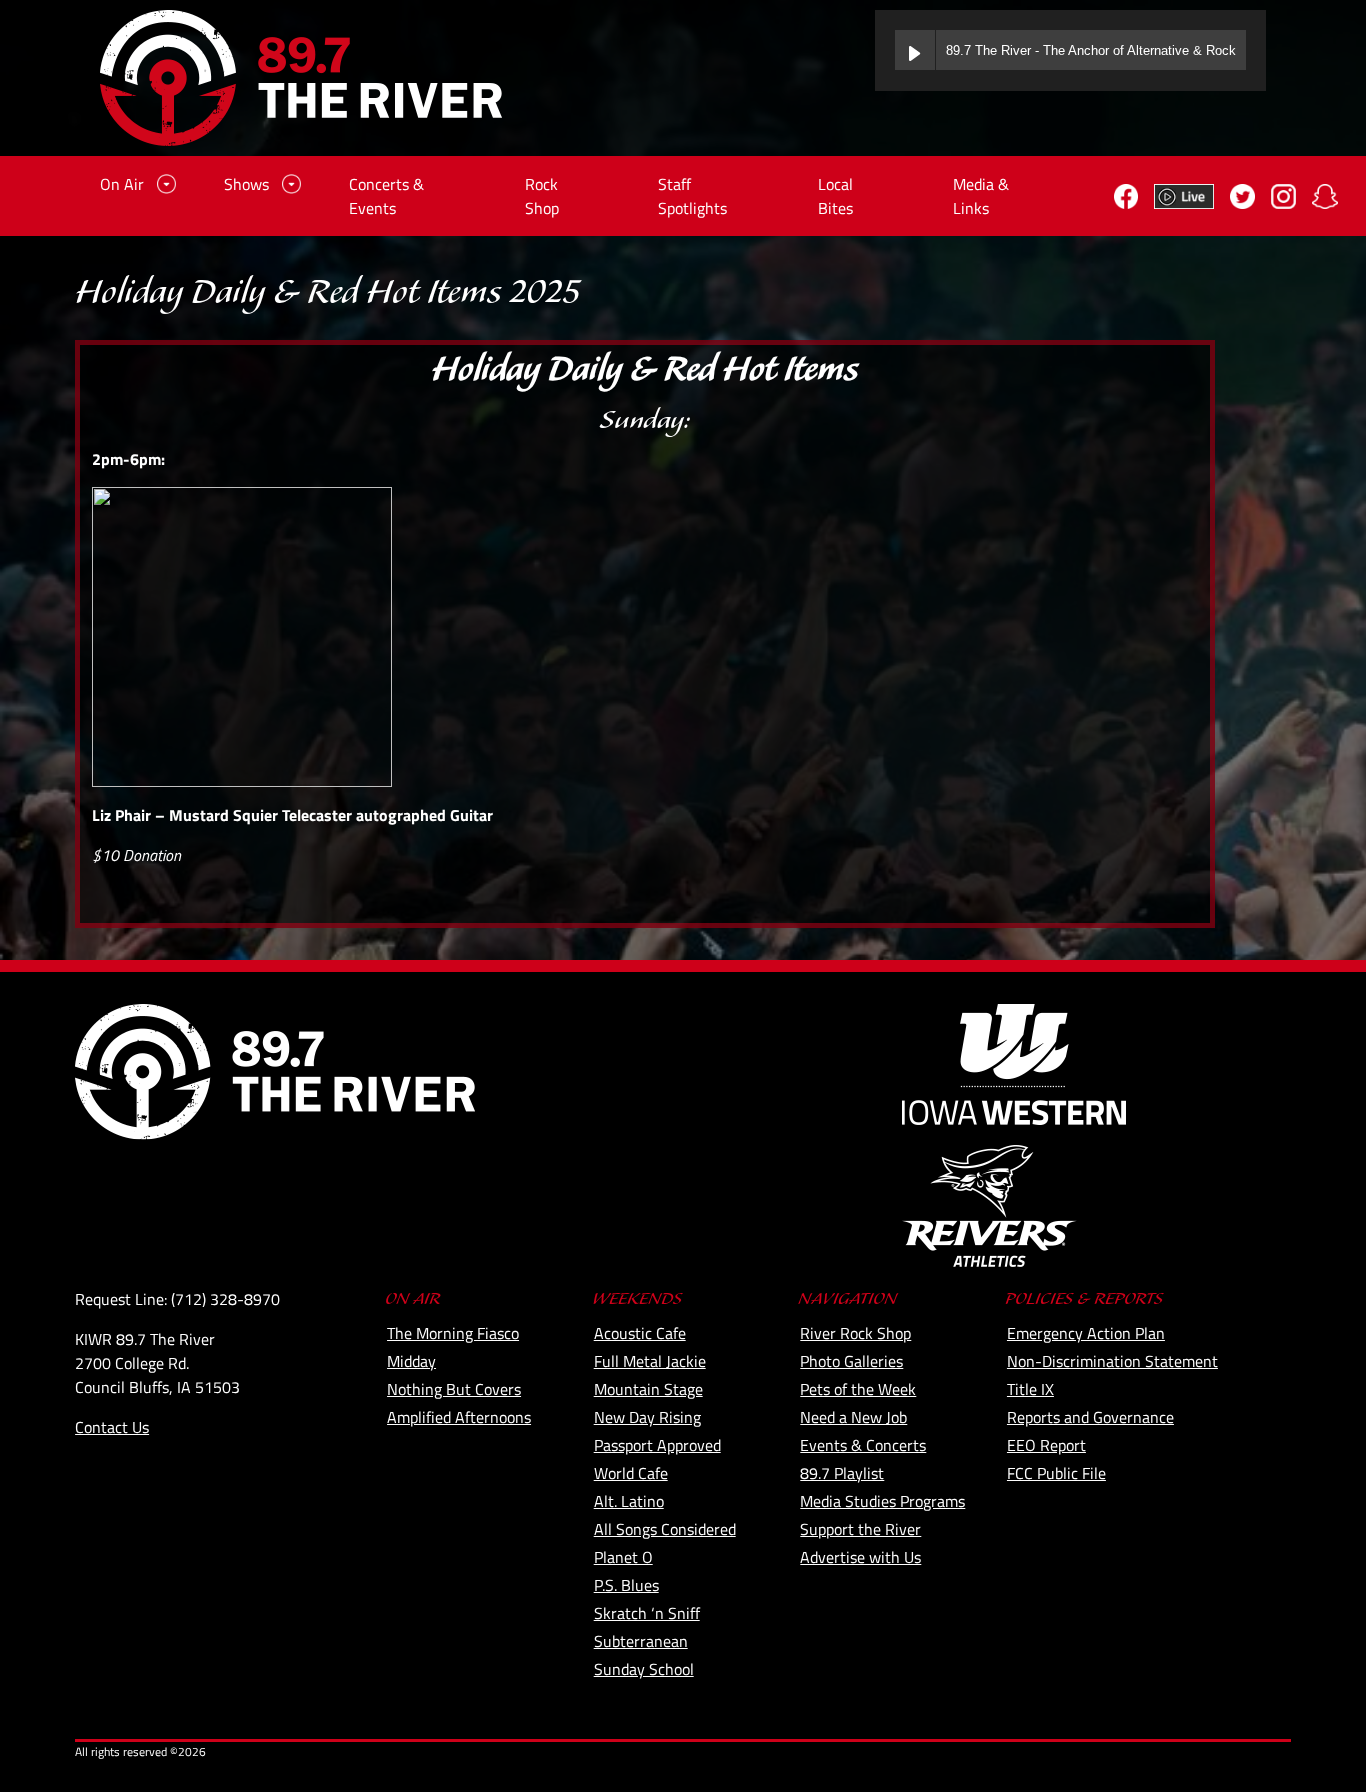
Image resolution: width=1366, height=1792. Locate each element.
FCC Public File (1056, 1473)
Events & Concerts (863, 1445)
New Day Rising (647, 1417)
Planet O (623, 1557)
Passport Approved (657, 1445)
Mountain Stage (648, 1389)
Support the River (860, 1529)
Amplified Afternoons (459, 1417)
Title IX (1030, 1389)
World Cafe (631, 1473)
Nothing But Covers (454, 1389)
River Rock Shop (855, 1333)
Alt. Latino (629, 1501)
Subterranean (641, 1641)
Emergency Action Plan (1086, 1333)
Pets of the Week (858, 1389)
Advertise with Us (860, 1557)
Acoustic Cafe (640, 1333)
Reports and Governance (1090, 1417)
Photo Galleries (851, 1361)
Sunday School (644, 1669)
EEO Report (1046, 1445)
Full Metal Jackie (650, 1361)
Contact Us (112, 1427)
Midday (411, 1361)
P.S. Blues (626, 1585)
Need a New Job (853, 1417)
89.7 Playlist (842, 1473)
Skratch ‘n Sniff (647, 1613)
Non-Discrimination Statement (1112, 1361)
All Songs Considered (665, 1529)
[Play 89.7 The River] (915, 50)
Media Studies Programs (882, 1501)
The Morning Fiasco (453, 1333)
